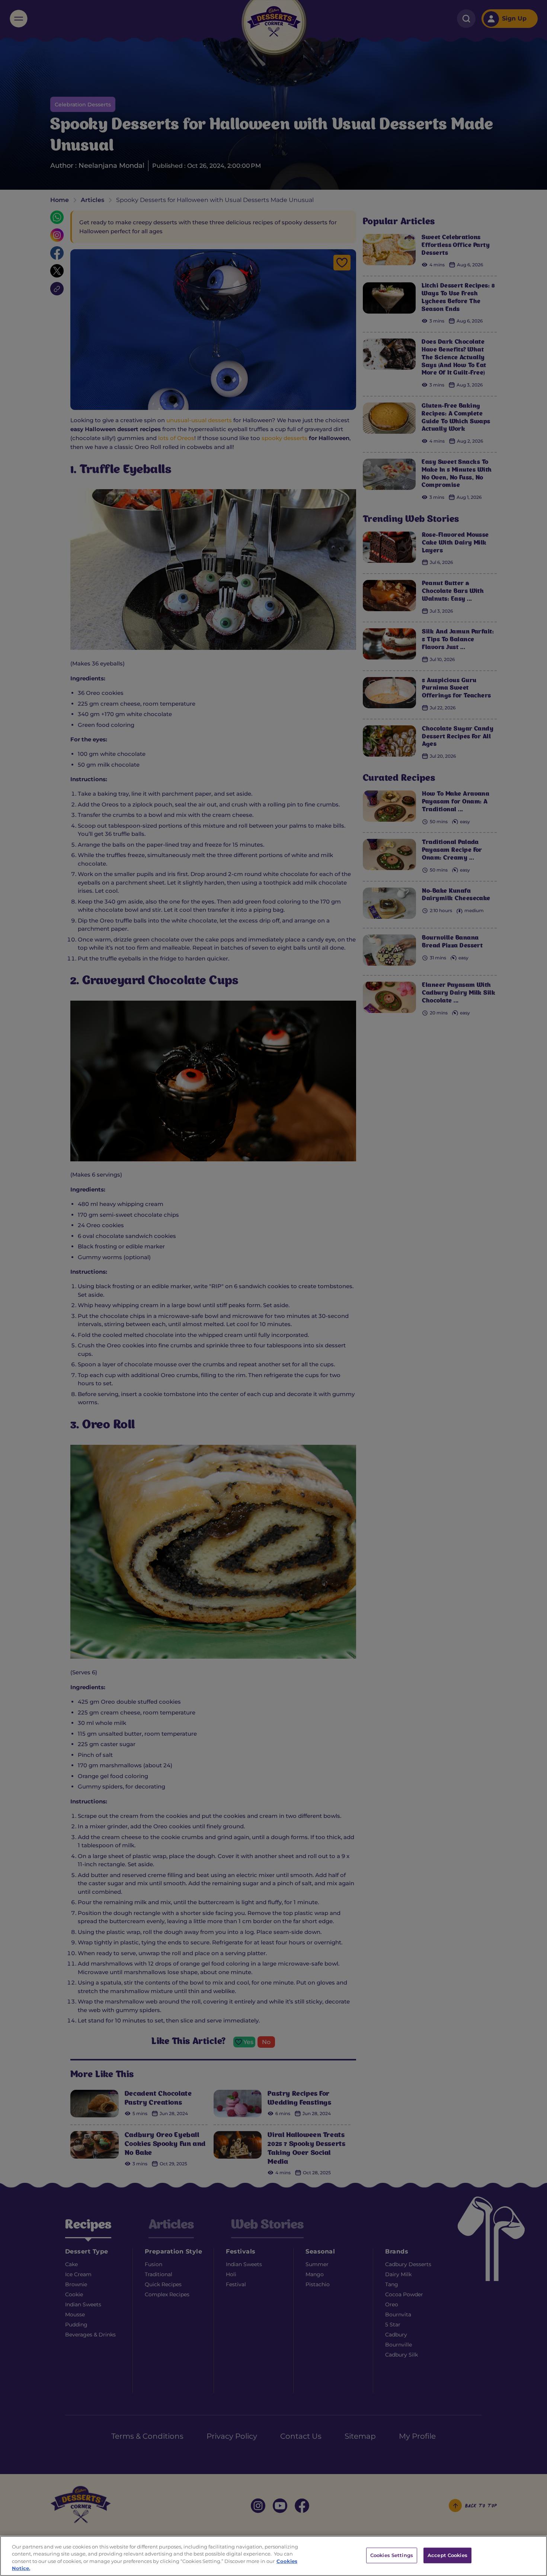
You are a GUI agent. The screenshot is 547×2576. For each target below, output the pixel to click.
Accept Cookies (447, 2555)
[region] (273, 2556)
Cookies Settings (392, 2555)
